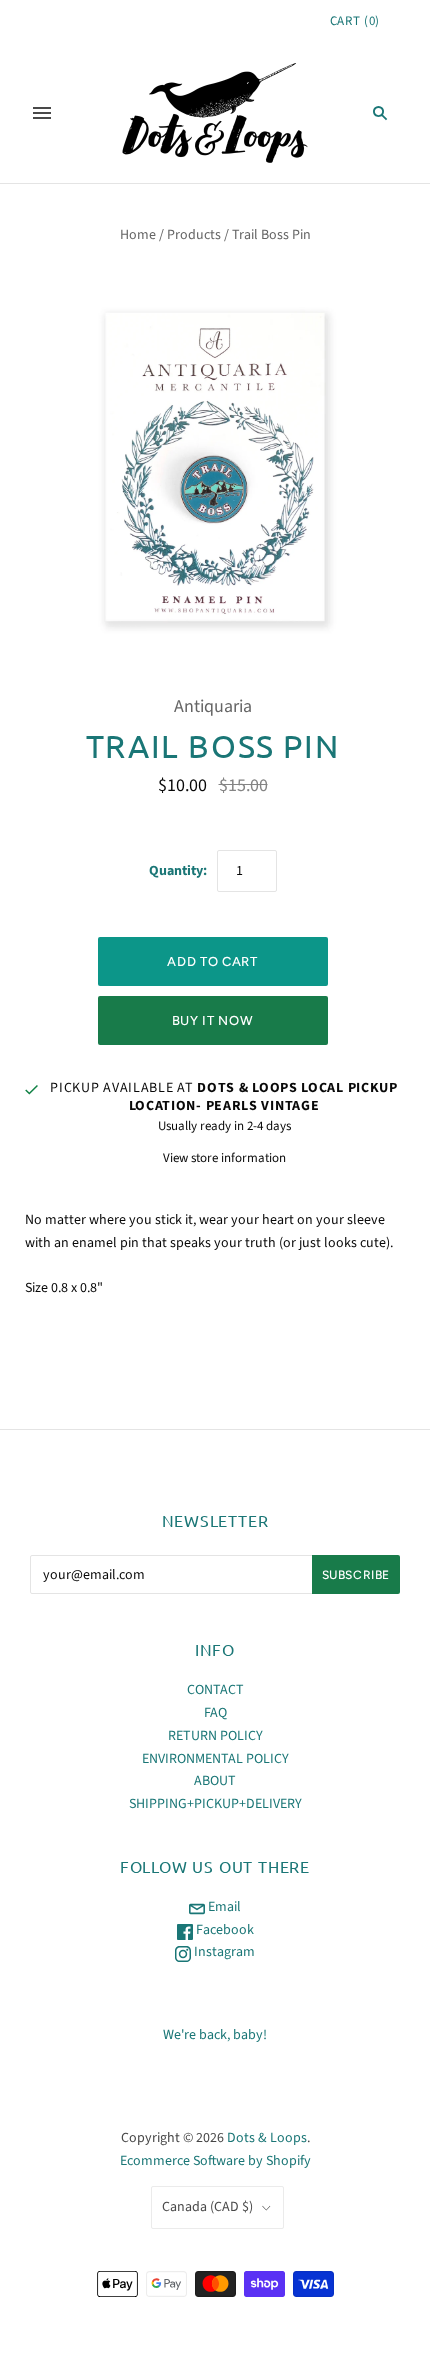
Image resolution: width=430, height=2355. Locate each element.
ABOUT (215, 1781)
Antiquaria (213, 706)
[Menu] (42, 113)
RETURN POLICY (215, 1736)
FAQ (215, 1713)
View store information (224, 1158)
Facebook (223, 1930)
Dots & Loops (267, 2138)
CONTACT (215, 1690)
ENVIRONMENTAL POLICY (215, 1759)
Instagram (223, 1952)
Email (223, 1907)
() (355, 21)
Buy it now (213, 1020)
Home (138, 235)
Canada (207, 2207)
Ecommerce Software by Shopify (215, 2161)
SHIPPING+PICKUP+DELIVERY (215, 1804)
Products (194, 235)
